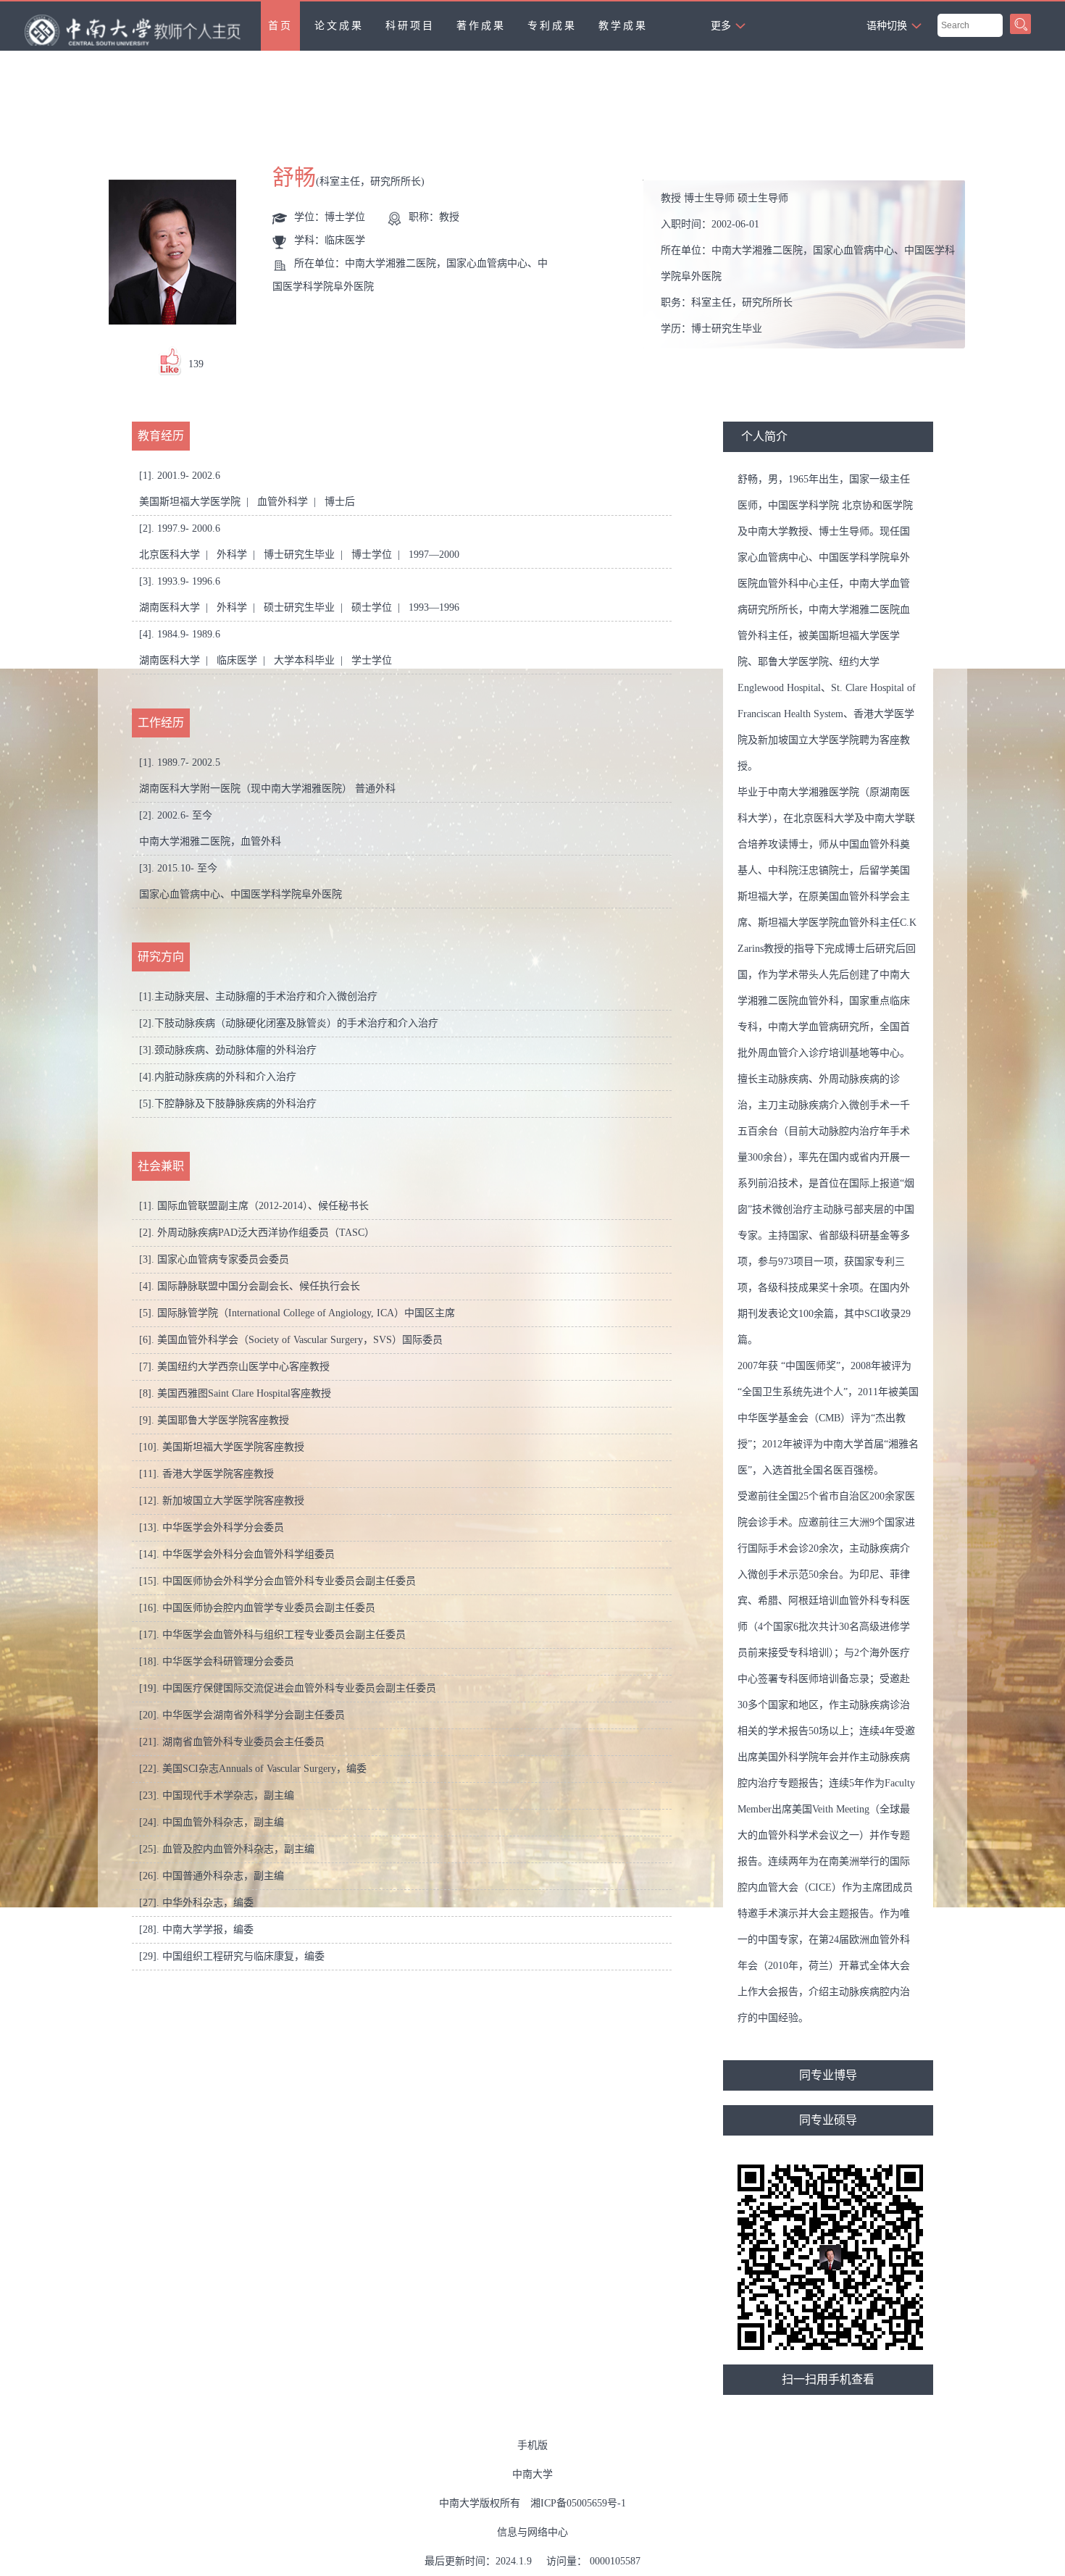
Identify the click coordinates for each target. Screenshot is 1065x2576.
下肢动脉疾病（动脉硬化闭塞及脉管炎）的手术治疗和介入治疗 (296, 1023)
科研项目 (410, 26)
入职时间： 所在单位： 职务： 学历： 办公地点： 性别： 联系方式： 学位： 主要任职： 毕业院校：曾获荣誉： (809, 268)
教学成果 (623, 26)
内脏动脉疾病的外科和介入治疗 (225, 1077)
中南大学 (532, 2474)
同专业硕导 (828, 2120)
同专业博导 (828, 2075)
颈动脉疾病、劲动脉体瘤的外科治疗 (235, 1050)
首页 (280, 26)
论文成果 (339, 26)
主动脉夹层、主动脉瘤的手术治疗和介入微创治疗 (266, 996)
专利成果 (552, 26)
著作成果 (481, 26)
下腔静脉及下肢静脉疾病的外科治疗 (235, 1104)
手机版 (532, 2445)
